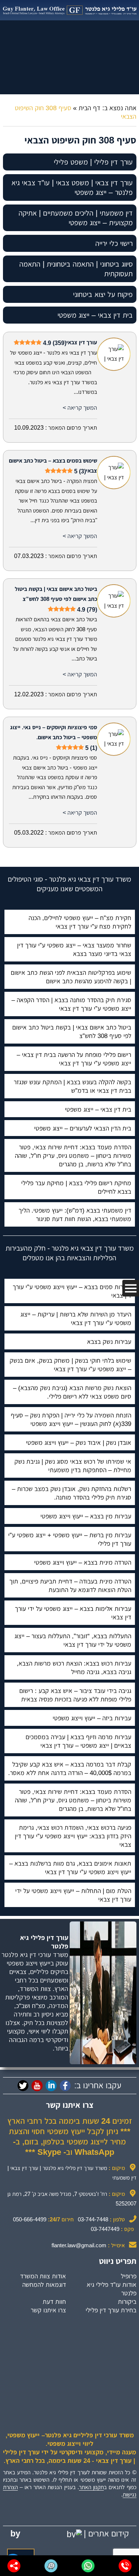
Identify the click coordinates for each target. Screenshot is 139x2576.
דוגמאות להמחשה (44, 2285)
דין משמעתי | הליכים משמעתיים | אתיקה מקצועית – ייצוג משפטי (76, 218)
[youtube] (37, 2086)
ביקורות (127, 2302)
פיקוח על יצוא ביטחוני (103, 294)
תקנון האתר (91, 2487)
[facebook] (65, 2086)
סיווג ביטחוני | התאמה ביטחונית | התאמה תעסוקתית (76, 269)
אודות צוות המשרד (43, 2276)
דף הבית (90, 108)
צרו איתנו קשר (48, 2310)
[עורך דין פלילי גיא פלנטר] (70, 10)
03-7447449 (105, 2229)
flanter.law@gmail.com (79, 2245)
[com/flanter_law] (23, 2086)
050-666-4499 (30, 2219)
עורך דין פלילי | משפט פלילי (93, 162)
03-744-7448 (93, 2219)
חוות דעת (54, 2302)
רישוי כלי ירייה (114, 243)
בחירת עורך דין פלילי (111, 2310)
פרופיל (129, 2276)
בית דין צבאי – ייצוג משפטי (95, 315)
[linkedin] (51, 2086)
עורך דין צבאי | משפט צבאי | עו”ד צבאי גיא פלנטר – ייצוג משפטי (72, 187)
